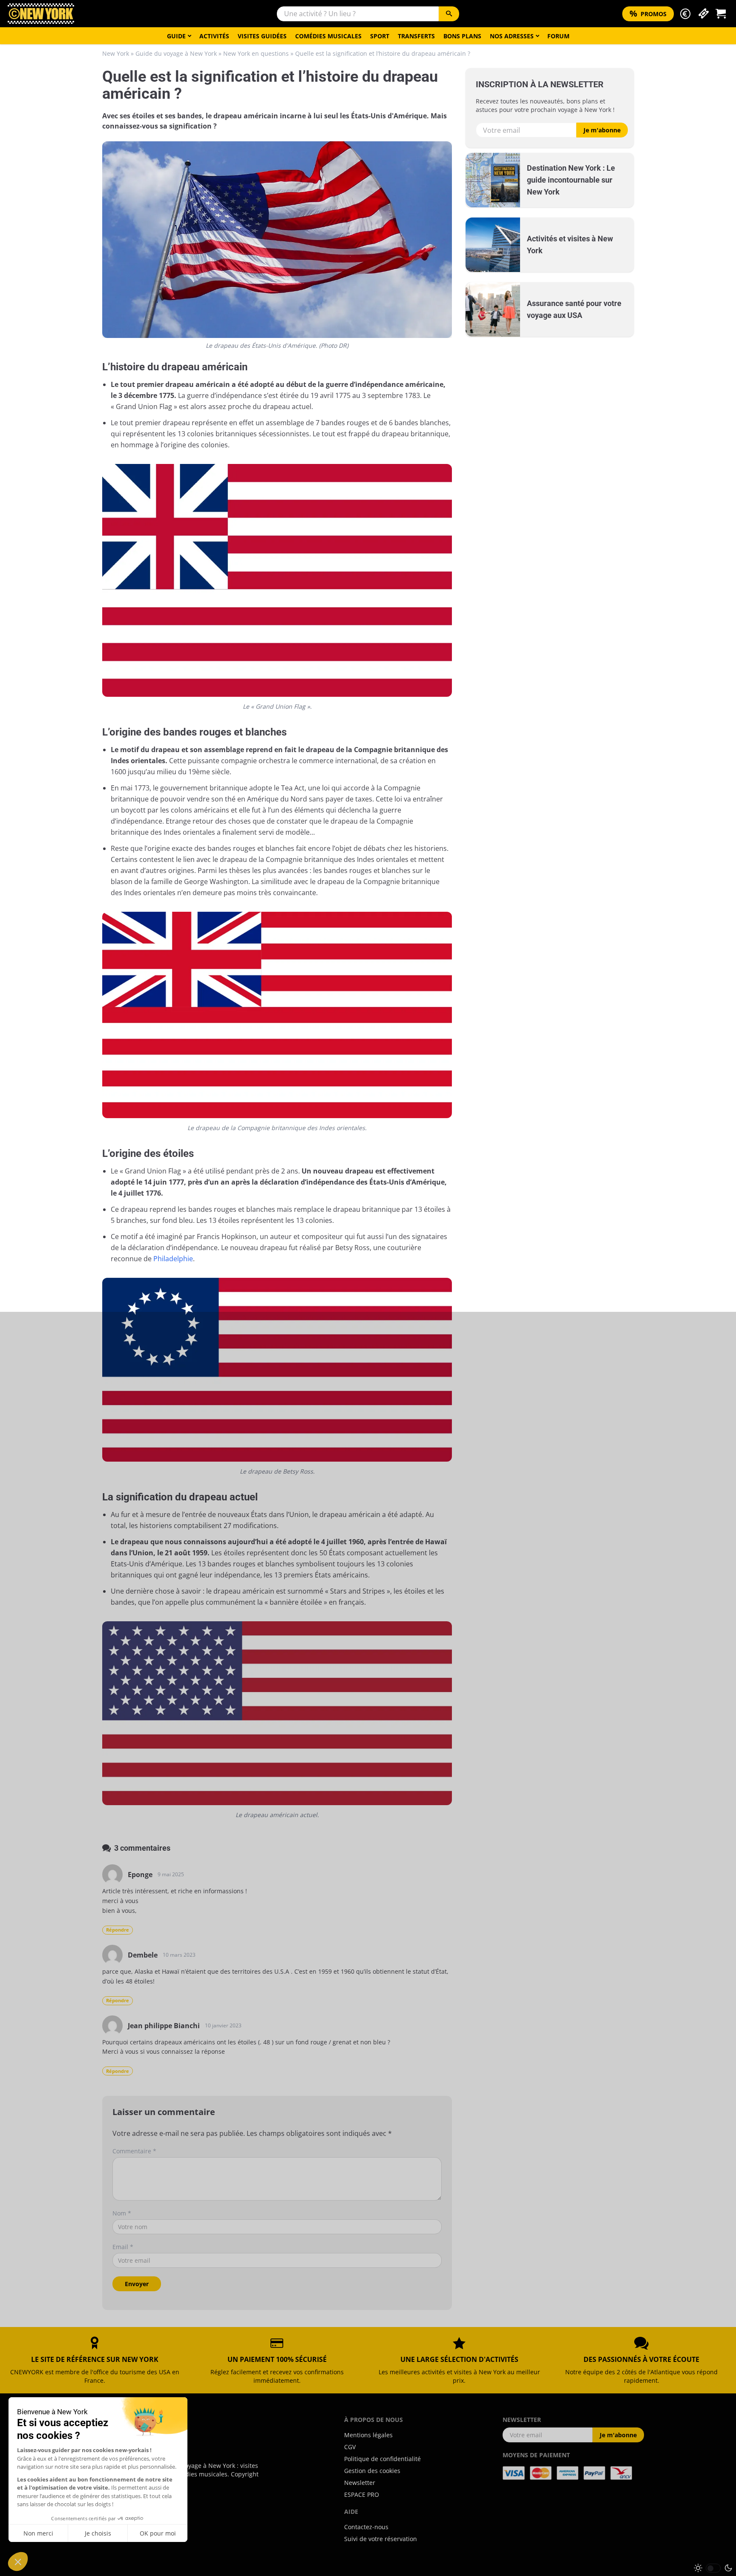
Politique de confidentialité (382, 2459)
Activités (214, 36)
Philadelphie (173, 1259)
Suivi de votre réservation (381, 2539)
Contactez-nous (366, 2527)
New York (116, 53)
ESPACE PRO (362, 2494)
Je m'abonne (602, 130)
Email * (123, 2247)
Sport (380, 36)
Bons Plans (462, 36)
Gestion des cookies (372, 2471)
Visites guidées (262, 36)
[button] (685, 14)
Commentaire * (134, 2151)
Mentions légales (368, 2435)
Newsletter (360, 2483)
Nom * (122, 2213)
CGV (350, 2447)
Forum (558, 36)
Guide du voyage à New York (176, 53)
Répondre (118, 1930)
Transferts (416, 36)
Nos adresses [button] (512, 36)
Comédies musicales (328, 36)
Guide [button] (176, 36)
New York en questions (256, 53)
